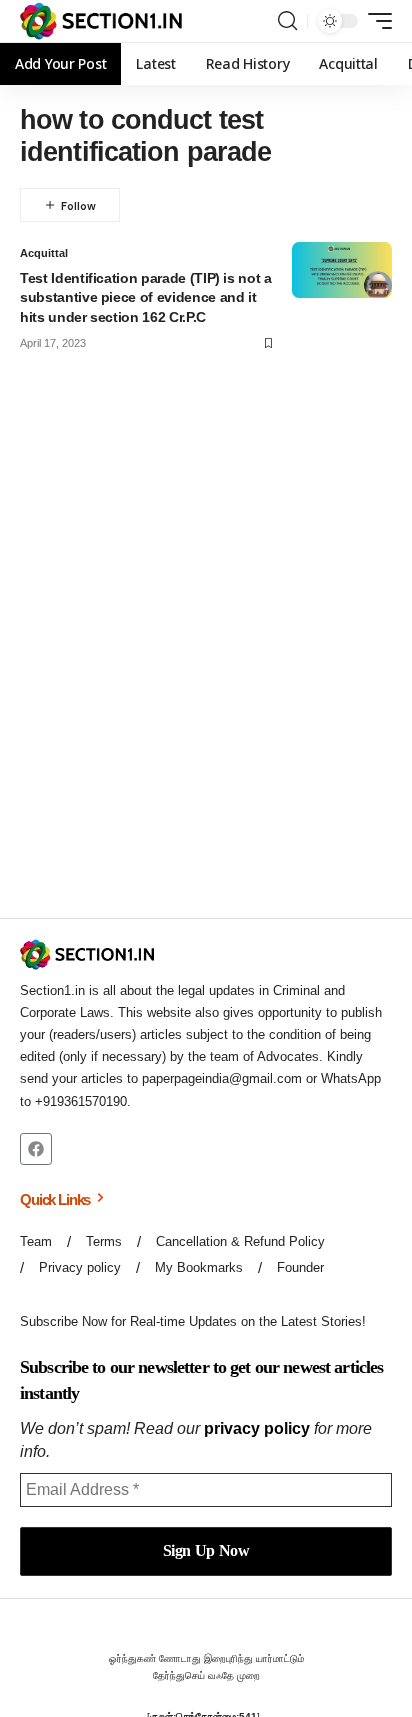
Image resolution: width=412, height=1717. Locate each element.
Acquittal (44, 253)
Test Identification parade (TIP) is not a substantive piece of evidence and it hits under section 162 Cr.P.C (146, 297)
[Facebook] (36, 1149)
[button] (287, 21)
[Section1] (101, 21)
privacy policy (257, 1428)
